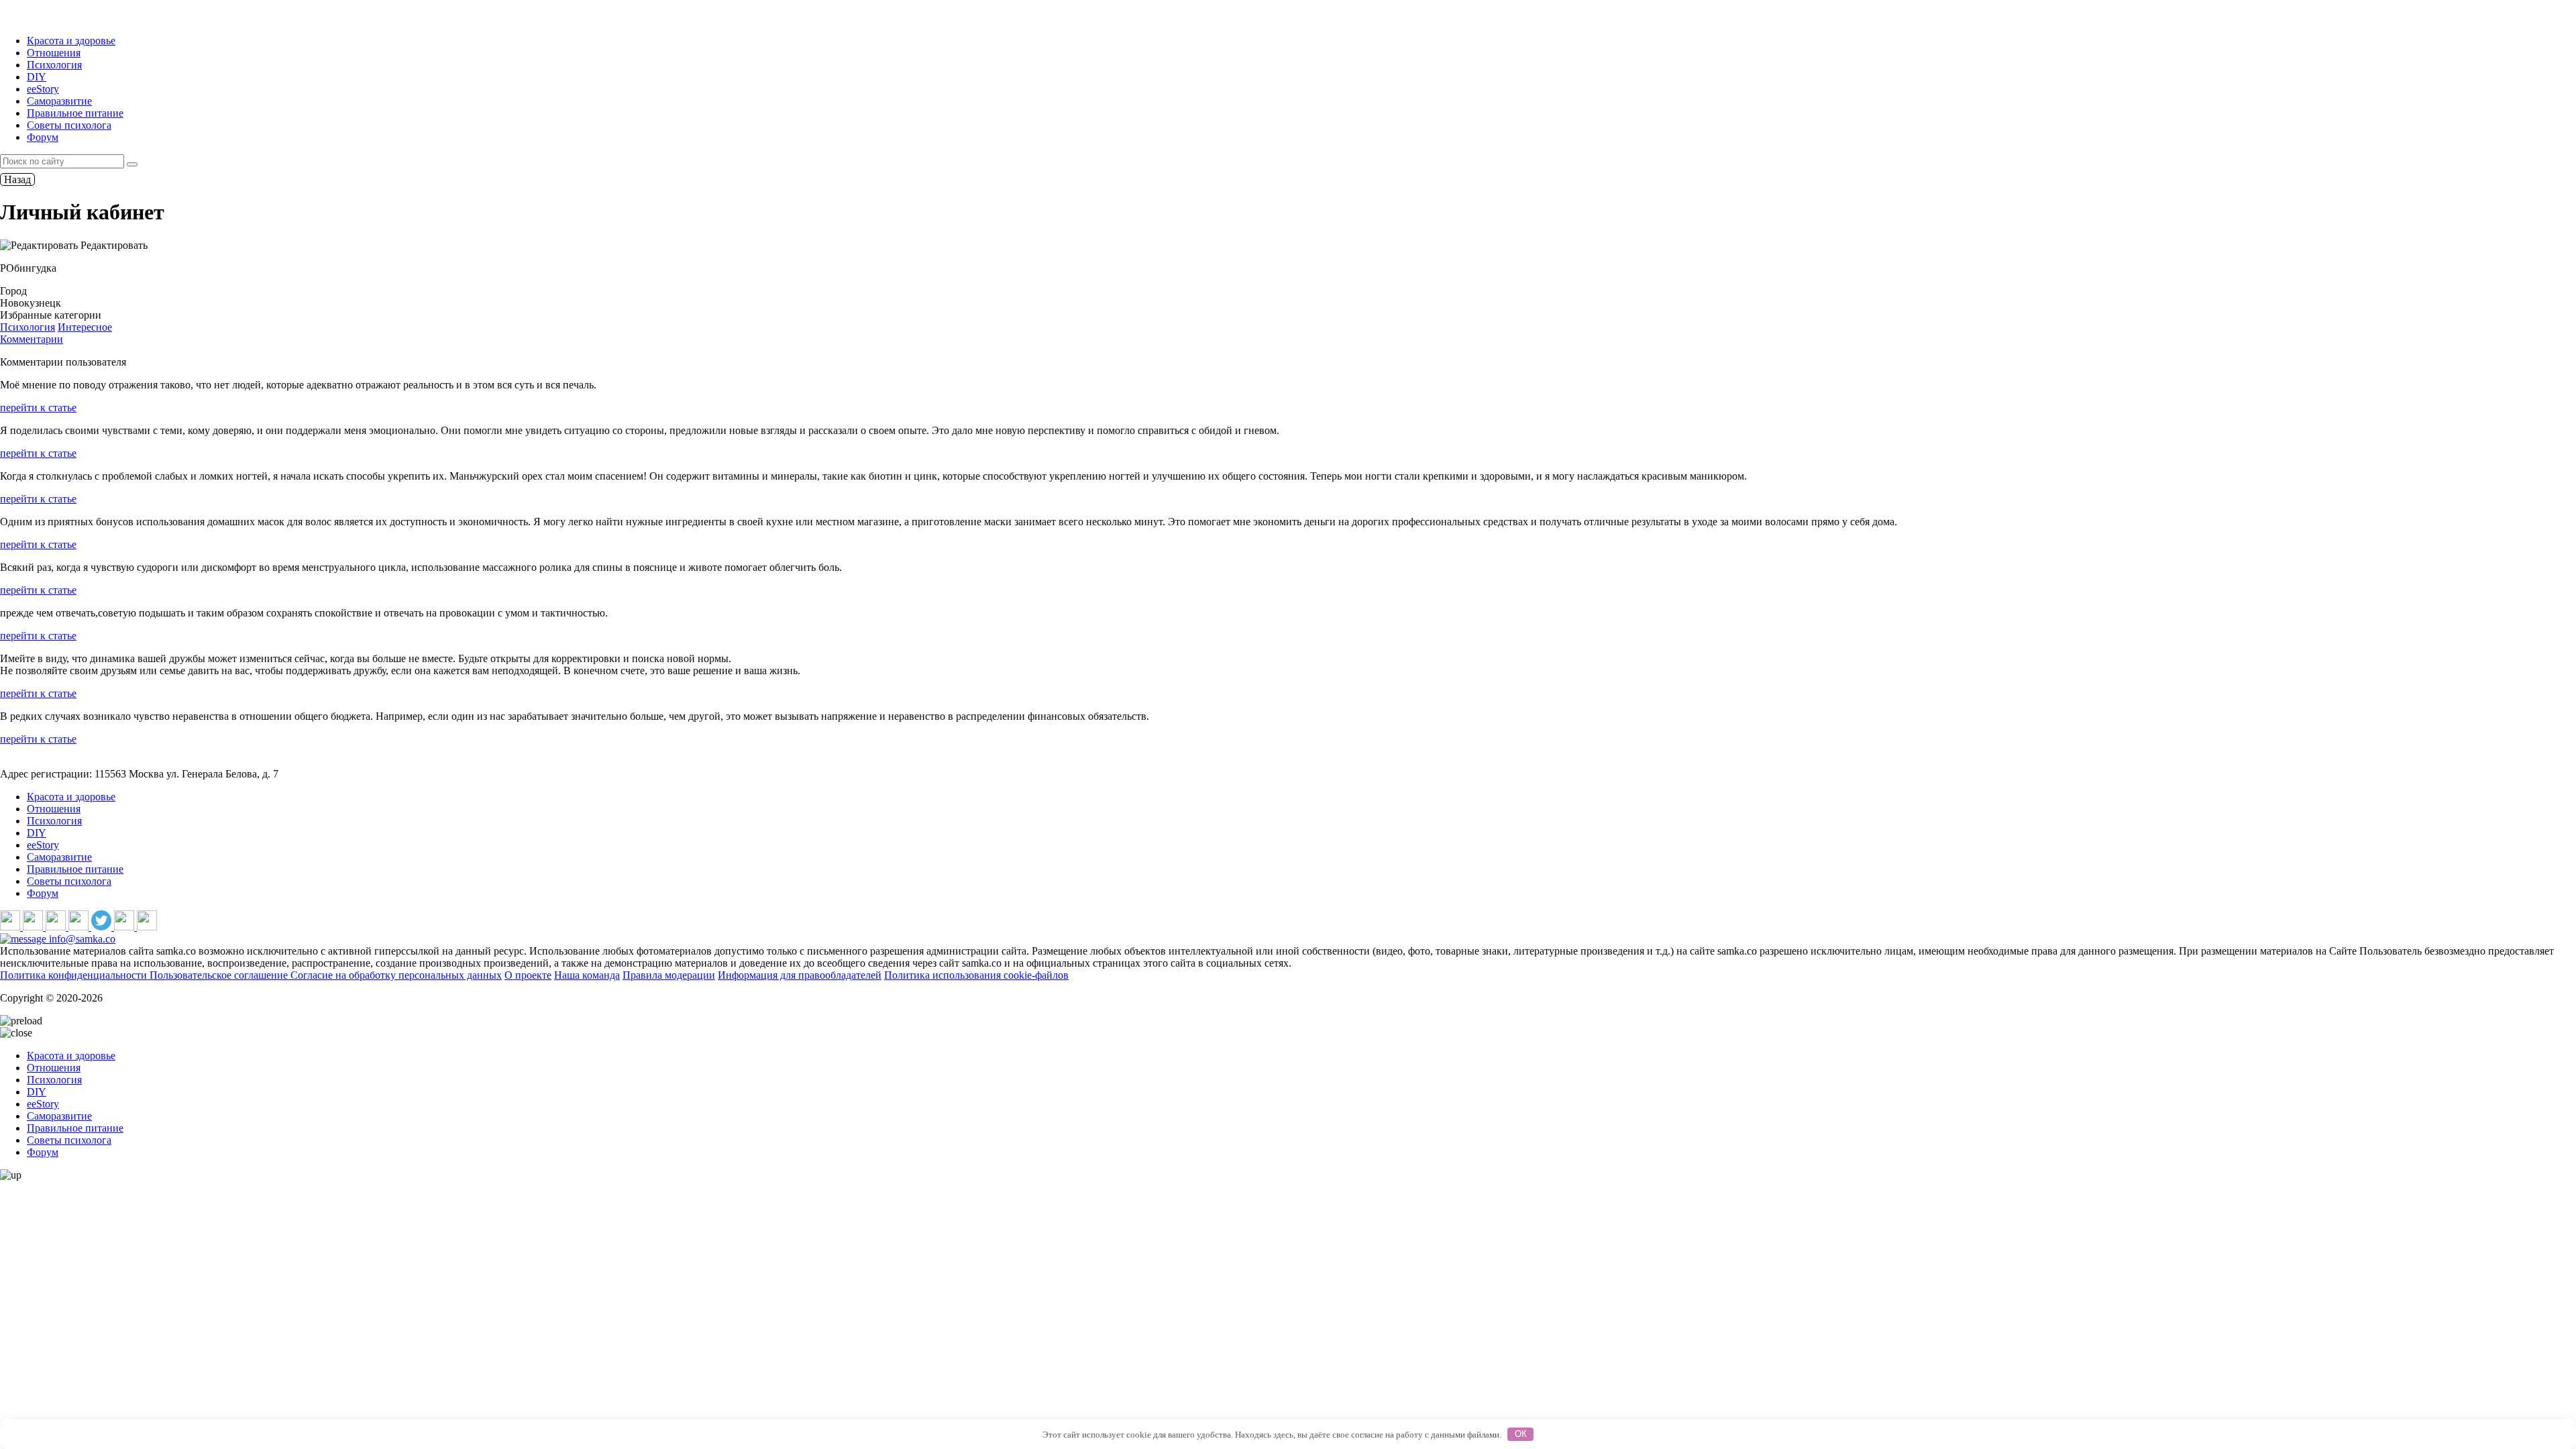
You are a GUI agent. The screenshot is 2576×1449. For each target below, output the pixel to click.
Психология (54, 65)
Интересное (85, 327)
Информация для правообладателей (800, 975)
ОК (1521, 1434)
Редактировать (113, 245)
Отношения (54, 53)
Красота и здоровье (71, 41)
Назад (17, 179)
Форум (43, 137)
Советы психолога (69, 125)
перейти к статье (38, 408)
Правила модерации (669, 975)
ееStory (43, 89)
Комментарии (32, 339)
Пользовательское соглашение (220, 975)
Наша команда (587, 975)
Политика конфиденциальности (75, 975)
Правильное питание (75, 113)
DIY (37, 77)
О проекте (528, 975)
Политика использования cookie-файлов (976, 975)
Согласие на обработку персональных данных (396, 975)
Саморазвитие (59, 101)
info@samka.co (81, 939)
